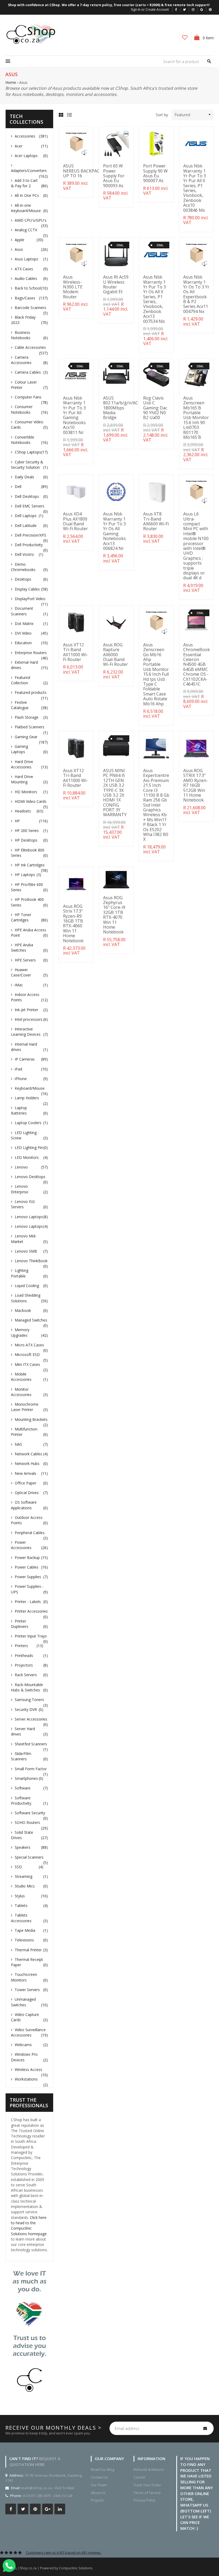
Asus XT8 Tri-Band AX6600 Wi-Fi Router (156, 521)
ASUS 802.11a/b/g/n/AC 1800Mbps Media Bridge (121, 408)
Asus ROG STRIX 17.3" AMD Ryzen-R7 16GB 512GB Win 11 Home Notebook (195, 785)
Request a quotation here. (35, 2461)
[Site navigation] (8, 61)
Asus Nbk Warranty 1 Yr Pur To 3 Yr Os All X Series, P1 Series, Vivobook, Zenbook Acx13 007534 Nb (155, 299)
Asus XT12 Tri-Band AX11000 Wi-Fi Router (75, 652)
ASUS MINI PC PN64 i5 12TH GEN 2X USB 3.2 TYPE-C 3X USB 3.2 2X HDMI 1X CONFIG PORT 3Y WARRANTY (115, 793)
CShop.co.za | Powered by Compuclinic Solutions (55, 2568)
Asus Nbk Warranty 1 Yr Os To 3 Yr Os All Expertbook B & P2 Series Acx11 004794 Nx (196, 294)
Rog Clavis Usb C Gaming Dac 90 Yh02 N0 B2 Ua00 (155, 408)
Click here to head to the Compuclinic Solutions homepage (29, 2226)
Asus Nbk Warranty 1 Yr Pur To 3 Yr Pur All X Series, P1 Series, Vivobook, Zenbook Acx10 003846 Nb (195, 188)
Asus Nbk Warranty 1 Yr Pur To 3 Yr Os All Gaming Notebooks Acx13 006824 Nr (114, 531)
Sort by (162, 115)
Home (11, 82)
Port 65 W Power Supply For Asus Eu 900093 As (114, 176)
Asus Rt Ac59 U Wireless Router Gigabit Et (116, 284)
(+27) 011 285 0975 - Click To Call (47, 2496)
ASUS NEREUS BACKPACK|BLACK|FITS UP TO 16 (96, 171)
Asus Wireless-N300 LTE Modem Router (73, 287)
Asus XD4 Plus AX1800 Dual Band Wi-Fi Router (75, 521)
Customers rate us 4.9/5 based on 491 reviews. (64, 2552)
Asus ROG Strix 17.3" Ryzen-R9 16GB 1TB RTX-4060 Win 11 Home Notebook (73, 923)
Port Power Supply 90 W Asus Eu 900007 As (155, 173)
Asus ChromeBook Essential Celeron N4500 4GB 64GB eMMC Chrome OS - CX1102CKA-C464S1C (197, 664)
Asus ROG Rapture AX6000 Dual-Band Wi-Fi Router (116, 655)
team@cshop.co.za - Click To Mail (48, 2488)
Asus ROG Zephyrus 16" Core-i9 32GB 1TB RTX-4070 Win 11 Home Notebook (114, 915)
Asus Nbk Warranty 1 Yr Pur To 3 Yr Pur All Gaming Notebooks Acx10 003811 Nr (74, 415)
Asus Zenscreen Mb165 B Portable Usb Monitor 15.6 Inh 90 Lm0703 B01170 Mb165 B (196, 418)
